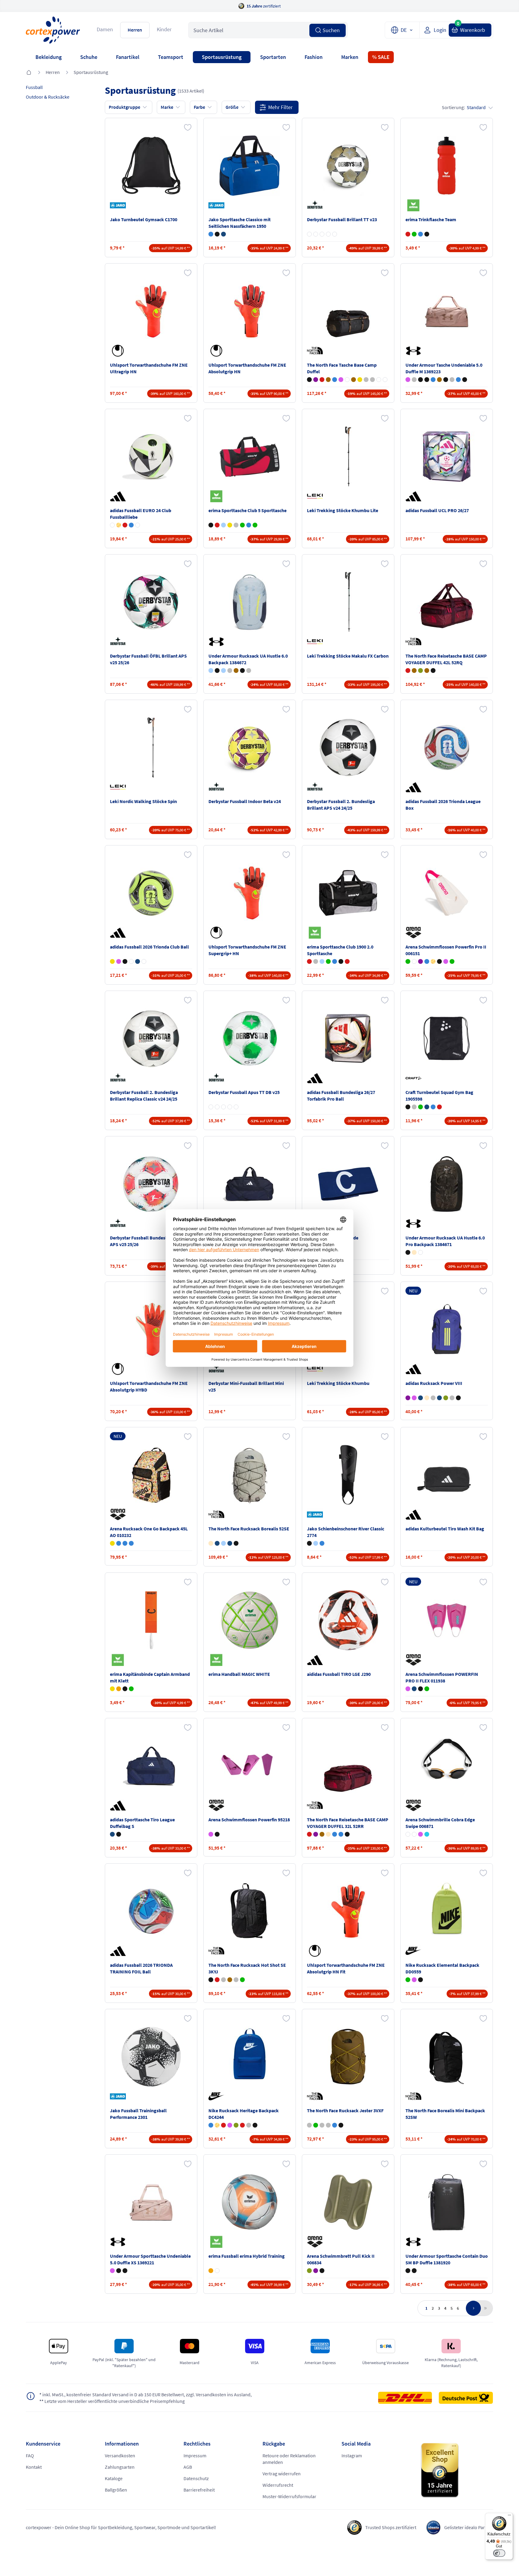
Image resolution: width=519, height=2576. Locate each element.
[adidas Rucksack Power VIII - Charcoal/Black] (433, 1398)
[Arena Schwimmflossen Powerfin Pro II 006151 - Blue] (427, 961)
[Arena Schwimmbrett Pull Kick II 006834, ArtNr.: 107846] (348, 2202)
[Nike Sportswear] (414, 1951)
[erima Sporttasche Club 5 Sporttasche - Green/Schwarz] (242, 525)
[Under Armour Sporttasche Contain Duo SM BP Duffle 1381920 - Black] (414, 2271)
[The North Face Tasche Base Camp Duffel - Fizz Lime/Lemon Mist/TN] (360, 380)
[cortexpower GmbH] (53, 30)
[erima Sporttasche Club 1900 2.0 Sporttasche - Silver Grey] (316, 961)
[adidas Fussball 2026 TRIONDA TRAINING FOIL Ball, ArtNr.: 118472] (151, 1911)
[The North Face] (316, 351)
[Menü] (509, 2516)
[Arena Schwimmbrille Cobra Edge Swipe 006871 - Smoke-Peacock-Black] (427, 1834)
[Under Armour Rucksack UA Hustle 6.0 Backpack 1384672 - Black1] (217, 671)
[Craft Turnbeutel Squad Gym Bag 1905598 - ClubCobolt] (433, 1107)
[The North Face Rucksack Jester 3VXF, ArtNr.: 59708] (348, 2057)
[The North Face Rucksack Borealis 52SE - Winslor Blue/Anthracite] (223, 1543)
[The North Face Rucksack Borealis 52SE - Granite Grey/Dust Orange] (217, 1543)
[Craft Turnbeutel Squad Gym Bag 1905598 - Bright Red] (439, 1107)
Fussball (34, 87)
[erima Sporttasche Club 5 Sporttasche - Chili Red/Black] (217, 525)
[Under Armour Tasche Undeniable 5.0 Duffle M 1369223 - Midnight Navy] (458, 380)
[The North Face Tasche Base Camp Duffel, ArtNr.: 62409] (348, 311)
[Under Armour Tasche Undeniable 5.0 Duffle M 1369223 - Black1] (420, 380)
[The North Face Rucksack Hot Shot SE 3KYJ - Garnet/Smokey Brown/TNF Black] (236, 1980)
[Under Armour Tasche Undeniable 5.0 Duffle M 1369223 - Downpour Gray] (414, 380)
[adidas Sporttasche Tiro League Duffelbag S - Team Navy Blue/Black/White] (112, 1834)
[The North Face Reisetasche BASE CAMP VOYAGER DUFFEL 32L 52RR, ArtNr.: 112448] (348, 1766)
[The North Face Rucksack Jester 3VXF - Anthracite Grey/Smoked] (322, 2125)
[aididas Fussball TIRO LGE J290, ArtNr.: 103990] (348, 1620)
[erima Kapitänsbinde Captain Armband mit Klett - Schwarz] (125, 1689)
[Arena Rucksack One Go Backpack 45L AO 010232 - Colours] (119, 1543)
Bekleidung (49, 57)
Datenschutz (196, 2478)
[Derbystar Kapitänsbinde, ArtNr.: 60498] (348, 1184)
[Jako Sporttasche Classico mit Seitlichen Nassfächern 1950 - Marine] (223, 234)
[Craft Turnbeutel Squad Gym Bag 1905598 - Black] (408, 1107)
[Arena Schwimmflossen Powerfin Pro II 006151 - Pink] (446, 961)
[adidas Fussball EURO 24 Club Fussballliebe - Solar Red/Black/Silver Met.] (125, 525)
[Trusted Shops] (457, 2471)
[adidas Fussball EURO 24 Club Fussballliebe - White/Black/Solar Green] (112, 525)
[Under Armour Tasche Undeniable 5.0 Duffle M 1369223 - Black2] (446, 380)
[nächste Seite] (473, 2308)
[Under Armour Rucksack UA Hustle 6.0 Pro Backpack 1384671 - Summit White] (420, 1252)
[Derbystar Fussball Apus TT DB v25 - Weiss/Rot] (230, 1107)
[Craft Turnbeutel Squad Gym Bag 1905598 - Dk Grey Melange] (414, 1107)
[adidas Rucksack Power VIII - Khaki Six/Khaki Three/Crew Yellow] (427, 1398)
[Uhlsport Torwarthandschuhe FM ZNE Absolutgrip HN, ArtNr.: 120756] (250, 311)
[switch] (499, 2553)
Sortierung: (464, 107)
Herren (135, 30)
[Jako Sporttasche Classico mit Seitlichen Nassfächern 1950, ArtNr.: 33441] (250, 166)
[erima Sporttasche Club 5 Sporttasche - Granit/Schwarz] (236, 525)
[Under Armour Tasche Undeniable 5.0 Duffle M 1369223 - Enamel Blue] (433, 380)
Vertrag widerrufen (282, 2474)
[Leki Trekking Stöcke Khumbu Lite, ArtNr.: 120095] (348, 457)
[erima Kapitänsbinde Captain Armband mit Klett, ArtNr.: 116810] (151, 1620)
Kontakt (34, 2467)
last (484, 2308)
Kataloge (114, 2478)
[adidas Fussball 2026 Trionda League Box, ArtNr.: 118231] (447, 747)
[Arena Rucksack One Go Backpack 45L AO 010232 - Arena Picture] (125, 1543)
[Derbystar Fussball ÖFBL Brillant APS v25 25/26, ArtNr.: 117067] (151, 602)
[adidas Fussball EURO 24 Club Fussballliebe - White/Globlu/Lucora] (138, 525)
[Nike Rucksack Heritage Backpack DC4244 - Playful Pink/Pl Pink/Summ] (230, 2125)
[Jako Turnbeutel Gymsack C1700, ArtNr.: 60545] (151, 166)
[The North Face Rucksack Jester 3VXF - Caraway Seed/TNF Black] (309, 2125)
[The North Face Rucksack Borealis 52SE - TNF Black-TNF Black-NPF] (236, 1543)
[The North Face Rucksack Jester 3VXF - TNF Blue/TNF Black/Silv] (335, 2125)
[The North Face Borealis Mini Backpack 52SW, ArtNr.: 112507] (447, 2057)
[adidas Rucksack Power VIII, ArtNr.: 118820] (447, 1329)
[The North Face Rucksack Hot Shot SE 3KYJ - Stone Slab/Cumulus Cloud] (223, 1980)
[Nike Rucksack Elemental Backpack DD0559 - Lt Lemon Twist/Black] (408, 1980)
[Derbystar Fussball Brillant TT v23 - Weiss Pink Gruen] (328, 234)
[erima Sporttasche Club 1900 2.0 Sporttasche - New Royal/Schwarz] (335, 961)
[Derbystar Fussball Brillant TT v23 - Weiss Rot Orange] (316, 234)
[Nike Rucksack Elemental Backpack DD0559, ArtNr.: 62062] (447, 1911)
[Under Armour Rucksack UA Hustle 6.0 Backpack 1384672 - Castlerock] (249, 671)
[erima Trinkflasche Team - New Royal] (420, 234)
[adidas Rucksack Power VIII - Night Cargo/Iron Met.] (446, 1398)
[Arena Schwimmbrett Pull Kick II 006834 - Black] (322, 2271)
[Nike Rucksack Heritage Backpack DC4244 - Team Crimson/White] (223, 2125)
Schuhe (89, 57)
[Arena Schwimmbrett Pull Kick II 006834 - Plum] (316, 2271)
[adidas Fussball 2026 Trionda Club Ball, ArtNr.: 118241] (151, 893)
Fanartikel (128, 57)
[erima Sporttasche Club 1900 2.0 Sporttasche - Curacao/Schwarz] (322, 961)
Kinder (164, 29)
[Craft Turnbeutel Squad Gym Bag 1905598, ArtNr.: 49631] (447, 1038)
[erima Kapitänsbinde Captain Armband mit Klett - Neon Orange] (119, 1689)
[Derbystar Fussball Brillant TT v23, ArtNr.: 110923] (348, 166)
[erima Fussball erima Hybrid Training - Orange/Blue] (211, 2271)
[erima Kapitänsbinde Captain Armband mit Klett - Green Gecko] (131, 1689)
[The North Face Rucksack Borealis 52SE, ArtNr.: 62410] (250, 1475)
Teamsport (171, 57)
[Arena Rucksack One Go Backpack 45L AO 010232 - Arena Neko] (112, 1543)
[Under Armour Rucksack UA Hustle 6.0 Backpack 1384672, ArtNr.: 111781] (250, 602)
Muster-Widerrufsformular (289, 2496)
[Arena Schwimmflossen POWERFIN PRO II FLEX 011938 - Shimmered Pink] (408, 1689)
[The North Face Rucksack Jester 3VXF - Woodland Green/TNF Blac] (316, 2125)
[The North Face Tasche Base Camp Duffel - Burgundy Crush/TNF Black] (322, 380)
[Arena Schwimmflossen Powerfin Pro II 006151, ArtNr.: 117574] (447, 893)
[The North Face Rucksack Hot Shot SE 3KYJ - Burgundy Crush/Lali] (217, 1980)
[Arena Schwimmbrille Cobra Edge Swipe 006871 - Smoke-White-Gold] (408, 1834)
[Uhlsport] (119, 351)
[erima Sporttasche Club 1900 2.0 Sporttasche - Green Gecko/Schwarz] (328, 961)
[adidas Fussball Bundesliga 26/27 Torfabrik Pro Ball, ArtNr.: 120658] (348, 1038)
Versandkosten (120, 2455)
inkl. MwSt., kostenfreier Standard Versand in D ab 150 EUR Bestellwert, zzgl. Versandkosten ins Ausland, (146, 2394)
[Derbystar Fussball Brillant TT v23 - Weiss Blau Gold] (322, 234)
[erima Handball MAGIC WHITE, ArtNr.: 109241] (250, 1620)
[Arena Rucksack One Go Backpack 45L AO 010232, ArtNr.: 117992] (151, 1475)
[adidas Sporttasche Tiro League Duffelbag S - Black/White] (119, 1834)
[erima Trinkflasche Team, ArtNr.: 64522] (447, 166)
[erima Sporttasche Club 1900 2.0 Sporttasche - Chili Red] (309, 961)
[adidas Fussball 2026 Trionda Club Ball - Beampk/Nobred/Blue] (119, 961)
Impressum (195, 2455)
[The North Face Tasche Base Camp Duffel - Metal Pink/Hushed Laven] (341, 380)
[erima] (414, 205)
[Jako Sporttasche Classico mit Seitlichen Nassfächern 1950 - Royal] (211, 234)
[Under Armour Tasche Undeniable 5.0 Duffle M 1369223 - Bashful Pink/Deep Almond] (408, 380)
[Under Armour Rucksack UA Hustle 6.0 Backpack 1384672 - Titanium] (230, 671)
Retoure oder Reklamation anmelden (289, 2459)
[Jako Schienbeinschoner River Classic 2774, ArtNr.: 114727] (348, 1475)
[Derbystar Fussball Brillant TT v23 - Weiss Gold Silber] (309, 234)
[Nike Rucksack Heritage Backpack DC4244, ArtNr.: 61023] (250, 2057)
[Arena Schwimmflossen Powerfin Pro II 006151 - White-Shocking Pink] (414, 961)
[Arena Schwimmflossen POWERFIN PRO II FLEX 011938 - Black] (420, 1689)
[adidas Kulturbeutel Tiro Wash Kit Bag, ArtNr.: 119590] (447, 1475)
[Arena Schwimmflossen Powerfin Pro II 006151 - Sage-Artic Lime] (408, 961)
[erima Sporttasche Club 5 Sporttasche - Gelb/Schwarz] (230, 525)
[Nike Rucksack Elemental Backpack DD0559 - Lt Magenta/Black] (414, 1980)
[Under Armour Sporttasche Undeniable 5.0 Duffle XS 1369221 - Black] (119, 2271)
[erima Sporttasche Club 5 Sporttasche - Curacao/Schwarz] (223, 525)
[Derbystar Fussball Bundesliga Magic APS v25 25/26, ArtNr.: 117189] (151, 1184)
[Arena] (414, 933)
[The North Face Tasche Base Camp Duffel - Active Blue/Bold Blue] (335, 380)
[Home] (29, 73)
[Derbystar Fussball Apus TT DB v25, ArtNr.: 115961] (250, 1038)
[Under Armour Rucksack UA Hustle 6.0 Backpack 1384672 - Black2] (242, 671)
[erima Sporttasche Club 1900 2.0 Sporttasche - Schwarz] (341, 961)
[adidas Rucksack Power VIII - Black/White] (458, 1398)
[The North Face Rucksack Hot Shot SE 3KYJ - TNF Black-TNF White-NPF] (211, 1980)
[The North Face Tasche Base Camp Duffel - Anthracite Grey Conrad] (372, 380)
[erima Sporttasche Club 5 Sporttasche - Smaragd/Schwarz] (255, 525)
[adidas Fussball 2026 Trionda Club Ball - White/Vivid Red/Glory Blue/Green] (144, 961)
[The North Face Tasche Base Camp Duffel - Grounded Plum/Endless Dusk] (316, 380)
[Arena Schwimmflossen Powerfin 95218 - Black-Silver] (217, 1834)
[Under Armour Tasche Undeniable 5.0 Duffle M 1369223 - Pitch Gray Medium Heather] (452, 380)
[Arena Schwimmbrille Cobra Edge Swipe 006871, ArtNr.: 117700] (447, 1766)
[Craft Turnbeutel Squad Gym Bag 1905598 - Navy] (427, 1107)
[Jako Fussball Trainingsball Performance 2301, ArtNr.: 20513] (151, 2057)
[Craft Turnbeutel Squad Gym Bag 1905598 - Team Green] (420, 1107)
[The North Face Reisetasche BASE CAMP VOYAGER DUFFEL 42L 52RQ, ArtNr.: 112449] (447, 602)
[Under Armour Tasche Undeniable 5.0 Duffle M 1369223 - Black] (465, 380)
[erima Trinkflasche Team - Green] (414, 234)
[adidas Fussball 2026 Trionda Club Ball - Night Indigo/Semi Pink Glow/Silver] (138, 961)
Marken (350, 57)
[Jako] (119, 205)
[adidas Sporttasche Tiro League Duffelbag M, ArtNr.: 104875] (250, 1184)
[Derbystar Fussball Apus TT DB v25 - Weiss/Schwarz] (236, 1107)
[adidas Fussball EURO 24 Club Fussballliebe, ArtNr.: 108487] (151, 457)
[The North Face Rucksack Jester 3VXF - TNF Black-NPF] (341, 2125)
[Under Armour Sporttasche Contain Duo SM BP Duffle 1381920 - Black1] (408, 2271)
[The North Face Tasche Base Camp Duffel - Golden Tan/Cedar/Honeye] (354, 380)
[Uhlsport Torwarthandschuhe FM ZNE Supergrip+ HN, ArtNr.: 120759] (250, 893)
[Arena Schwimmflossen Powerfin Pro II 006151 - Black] (439, 961)
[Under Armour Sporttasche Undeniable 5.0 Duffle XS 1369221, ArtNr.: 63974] (151, 2202)
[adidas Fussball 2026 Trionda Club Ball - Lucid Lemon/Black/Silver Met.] (112, 961)
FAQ (30, 2455)
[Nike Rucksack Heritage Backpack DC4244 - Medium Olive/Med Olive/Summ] (236, 2125)
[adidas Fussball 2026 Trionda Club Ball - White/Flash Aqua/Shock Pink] (131, 961)
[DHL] (408, 2398)
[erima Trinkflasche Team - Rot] (408, 234)
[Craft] (414, 1078)
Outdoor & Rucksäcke (48, 97)
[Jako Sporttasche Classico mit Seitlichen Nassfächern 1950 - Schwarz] (217, 234)
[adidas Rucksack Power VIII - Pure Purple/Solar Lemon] (408, 1398)
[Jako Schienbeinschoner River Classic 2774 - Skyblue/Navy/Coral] (322, 1543)
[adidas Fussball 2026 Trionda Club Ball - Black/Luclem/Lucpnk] (125, 961)
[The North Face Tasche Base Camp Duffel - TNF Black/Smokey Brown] (309, 380)
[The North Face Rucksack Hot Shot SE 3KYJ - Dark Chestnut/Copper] (230, 1980)
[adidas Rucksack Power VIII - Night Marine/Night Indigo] (439, 1398)
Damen (105, 29)
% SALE (381, 57)
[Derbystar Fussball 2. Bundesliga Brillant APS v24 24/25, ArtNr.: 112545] (348, 747)
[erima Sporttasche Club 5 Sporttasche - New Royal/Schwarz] (249, 525)
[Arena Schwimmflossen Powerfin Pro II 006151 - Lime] (452, 961)
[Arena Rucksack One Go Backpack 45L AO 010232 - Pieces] (131, 1543)
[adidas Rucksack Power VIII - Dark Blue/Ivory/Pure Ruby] (420, 1398)
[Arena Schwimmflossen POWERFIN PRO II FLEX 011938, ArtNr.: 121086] (447, 1620)
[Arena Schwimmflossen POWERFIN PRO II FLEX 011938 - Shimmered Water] (427, 1689)
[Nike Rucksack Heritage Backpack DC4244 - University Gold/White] (217, 2125)
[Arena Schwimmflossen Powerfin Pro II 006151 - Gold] (433, 961)
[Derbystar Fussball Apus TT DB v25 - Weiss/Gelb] (217, 1107)
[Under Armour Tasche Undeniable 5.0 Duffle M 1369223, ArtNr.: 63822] (447, 311)
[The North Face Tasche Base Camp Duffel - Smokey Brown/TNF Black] (328, 380)
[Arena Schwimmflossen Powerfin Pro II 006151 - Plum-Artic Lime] (420, 961)
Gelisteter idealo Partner (469, 2527)
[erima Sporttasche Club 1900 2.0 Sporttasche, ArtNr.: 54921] (348, 893)
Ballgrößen (116, 2490)
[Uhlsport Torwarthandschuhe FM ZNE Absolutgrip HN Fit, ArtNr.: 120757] (348, 1911)
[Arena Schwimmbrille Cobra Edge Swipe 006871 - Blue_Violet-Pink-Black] (420, 1834)
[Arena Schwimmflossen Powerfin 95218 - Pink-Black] (211, 1834)
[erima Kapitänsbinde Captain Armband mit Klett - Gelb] (112, 1689)
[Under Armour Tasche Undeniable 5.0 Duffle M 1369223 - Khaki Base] (439, 380)
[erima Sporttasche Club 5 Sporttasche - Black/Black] (211, 525)
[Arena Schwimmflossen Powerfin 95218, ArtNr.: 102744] (250, 1766)
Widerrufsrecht (278, 2485)
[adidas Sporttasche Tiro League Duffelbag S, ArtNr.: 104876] (151, 1766)
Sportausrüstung (222, 57)
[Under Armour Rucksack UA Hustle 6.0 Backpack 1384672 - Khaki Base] (236, 671)
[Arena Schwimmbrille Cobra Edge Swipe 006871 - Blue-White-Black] (414, 1834)
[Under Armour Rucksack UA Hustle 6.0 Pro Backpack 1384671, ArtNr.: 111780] (447, 1184)
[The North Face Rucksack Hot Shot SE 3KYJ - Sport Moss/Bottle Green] (242, 1980)
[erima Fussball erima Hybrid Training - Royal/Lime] (217, 2271)
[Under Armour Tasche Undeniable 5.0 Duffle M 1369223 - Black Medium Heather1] (427, 380)
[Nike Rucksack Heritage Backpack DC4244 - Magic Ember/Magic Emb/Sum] (242, 2125)
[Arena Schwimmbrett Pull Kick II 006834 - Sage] (309, 2271)
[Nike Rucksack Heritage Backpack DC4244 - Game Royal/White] (211, 2125)
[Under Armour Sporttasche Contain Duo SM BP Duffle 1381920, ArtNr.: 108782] (447, 2202)
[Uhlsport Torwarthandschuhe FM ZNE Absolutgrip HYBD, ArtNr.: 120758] (151, 1329)
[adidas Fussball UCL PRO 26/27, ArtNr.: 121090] (447, 457)
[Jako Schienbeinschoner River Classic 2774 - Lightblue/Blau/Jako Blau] (316, 1543)
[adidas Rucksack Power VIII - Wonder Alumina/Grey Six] (452, 1398)
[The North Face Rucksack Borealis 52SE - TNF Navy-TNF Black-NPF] (230, 1543)
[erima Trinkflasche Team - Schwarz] (427, 234)
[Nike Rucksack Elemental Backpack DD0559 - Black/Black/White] (420, 1980)
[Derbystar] (316, 205)
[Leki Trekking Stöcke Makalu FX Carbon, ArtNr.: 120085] (348, 602)
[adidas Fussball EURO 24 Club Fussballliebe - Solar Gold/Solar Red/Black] (119, 525)
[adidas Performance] (119, 496)
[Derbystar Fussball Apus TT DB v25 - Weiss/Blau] (223, 1107)
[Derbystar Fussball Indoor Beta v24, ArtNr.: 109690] (250, 747)
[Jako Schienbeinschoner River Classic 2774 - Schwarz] (309, 1543)
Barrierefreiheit (199, 2490)
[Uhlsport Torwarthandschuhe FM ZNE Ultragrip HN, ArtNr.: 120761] (151, 311)
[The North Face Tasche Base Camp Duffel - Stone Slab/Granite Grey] (366, 380)
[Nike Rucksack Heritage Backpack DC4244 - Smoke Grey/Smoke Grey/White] (249, 2125)
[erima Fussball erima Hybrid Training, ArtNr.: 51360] (250, 2202)
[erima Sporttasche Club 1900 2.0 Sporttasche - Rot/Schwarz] (347, 961)
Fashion (314, 57)
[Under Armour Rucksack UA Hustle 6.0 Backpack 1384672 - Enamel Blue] (223, 671)
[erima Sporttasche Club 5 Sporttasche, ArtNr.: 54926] (250, 457)
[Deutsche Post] (466, 2398)
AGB (188, 2467)
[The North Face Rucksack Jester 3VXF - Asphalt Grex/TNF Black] (328, 2125)
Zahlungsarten (120, 2467)
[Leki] (316, 496)
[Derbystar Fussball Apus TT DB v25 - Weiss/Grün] (211, 1107)
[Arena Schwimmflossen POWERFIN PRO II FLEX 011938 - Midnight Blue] (414, 1689)
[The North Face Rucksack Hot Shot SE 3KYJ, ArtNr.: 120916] (250, 1911)
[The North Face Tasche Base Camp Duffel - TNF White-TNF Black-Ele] (385, 380)
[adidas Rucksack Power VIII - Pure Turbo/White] (414, 1398)
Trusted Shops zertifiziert (391, 2527)
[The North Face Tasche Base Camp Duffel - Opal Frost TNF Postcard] (379, 380)
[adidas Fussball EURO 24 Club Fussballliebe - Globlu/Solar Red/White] (131, 525)
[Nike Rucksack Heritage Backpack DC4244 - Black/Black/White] (255, 2125)
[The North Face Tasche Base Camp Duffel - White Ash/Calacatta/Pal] (347, 380)
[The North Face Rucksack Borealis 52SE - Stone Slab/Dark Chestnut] (211, 1543)
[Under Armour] (414, 351)
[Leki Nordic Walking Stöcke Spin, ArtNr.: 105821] (151, 747)
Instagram (352, 2455)
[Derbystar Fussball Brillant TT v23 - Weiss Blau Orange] (335, 234)
